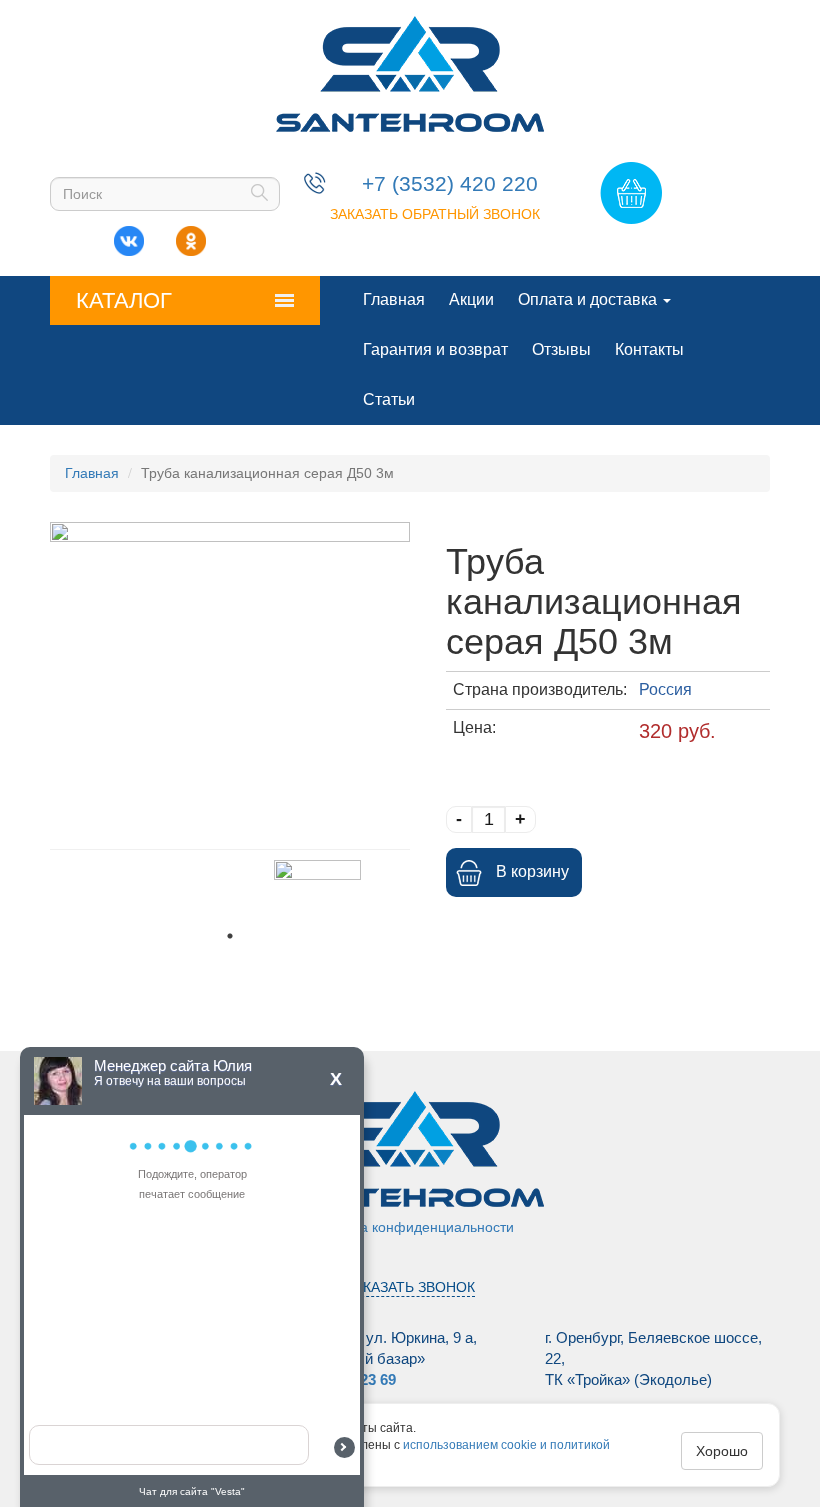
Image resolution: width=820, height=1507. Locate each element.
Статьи (389, 399)
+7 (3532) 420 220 (450, 183)
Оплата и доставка (589, 299)
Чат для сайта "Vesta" (192, 1491)
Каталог (124, 300)
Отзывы (561, 349)
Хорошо (722, 1451)
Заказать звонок (410, 1287)
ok (191, 236)
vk (129, 236)
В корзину (532, 871)
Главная (394, 299)
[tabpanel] (317, 890)
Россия (665, 689)
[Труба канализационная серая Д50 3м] (230, 680)
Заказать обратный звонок (435, 214)
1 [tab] (230, 936)
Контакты (649, 349)
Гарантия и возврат (435, 349)
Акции (471, 299)
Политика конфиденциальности (410, 1227)
